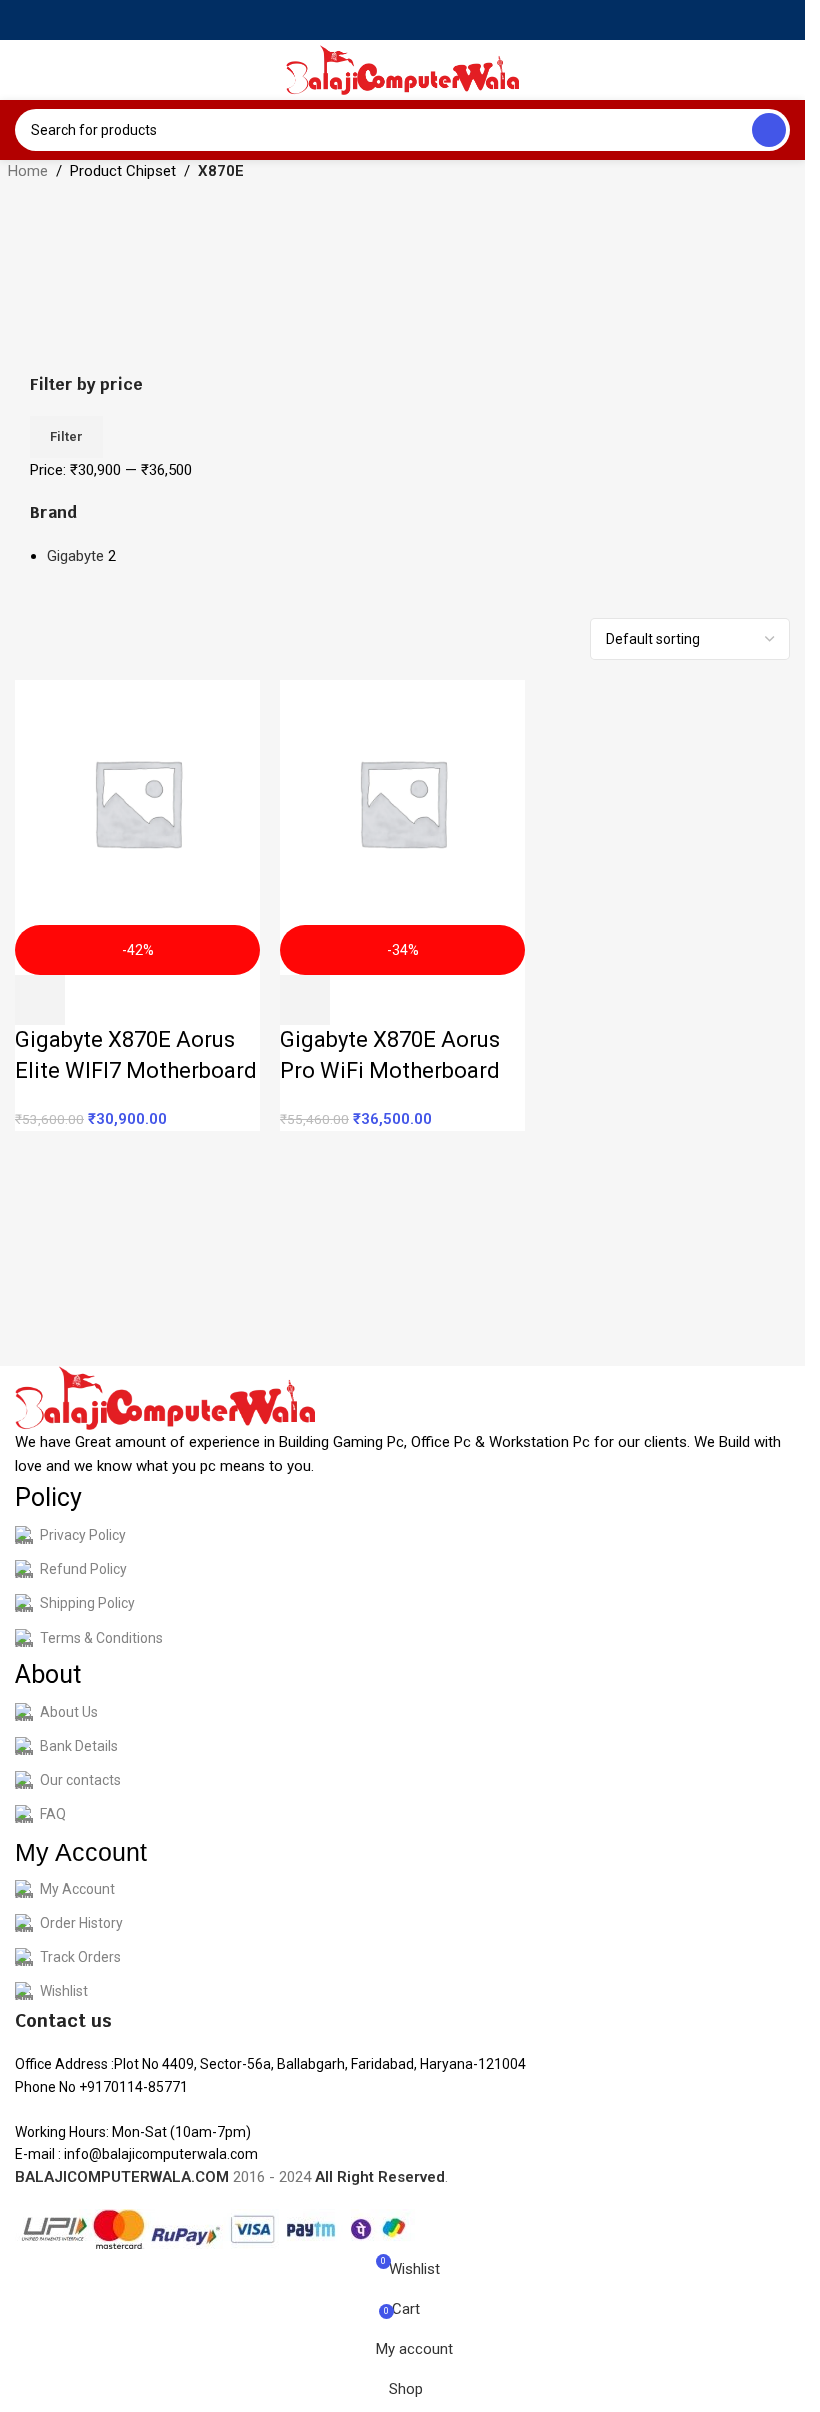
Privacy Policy (83, 1535)
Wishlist (64, 1991)
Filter (66, 436)
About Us (69, 1712)
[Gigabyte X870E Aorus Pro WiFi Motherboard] (402, 802)
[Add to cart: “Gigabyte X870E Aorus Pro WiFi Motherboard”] (305, 1000)
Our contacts (80, 1780)
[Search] (769, 130)
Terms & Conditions (101, 1638)
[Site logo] (403, 69)
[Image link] (165, 1397)
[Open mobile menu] (23, 70)
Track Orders (80, 1957)
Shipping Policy (87, 1603)
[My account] (782, 70)
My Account (77, 1889)
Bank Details (79, 1746)
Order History (81, 1923)
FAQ (53, 1814)
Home (28, 171)
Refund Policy (83, 1569)
